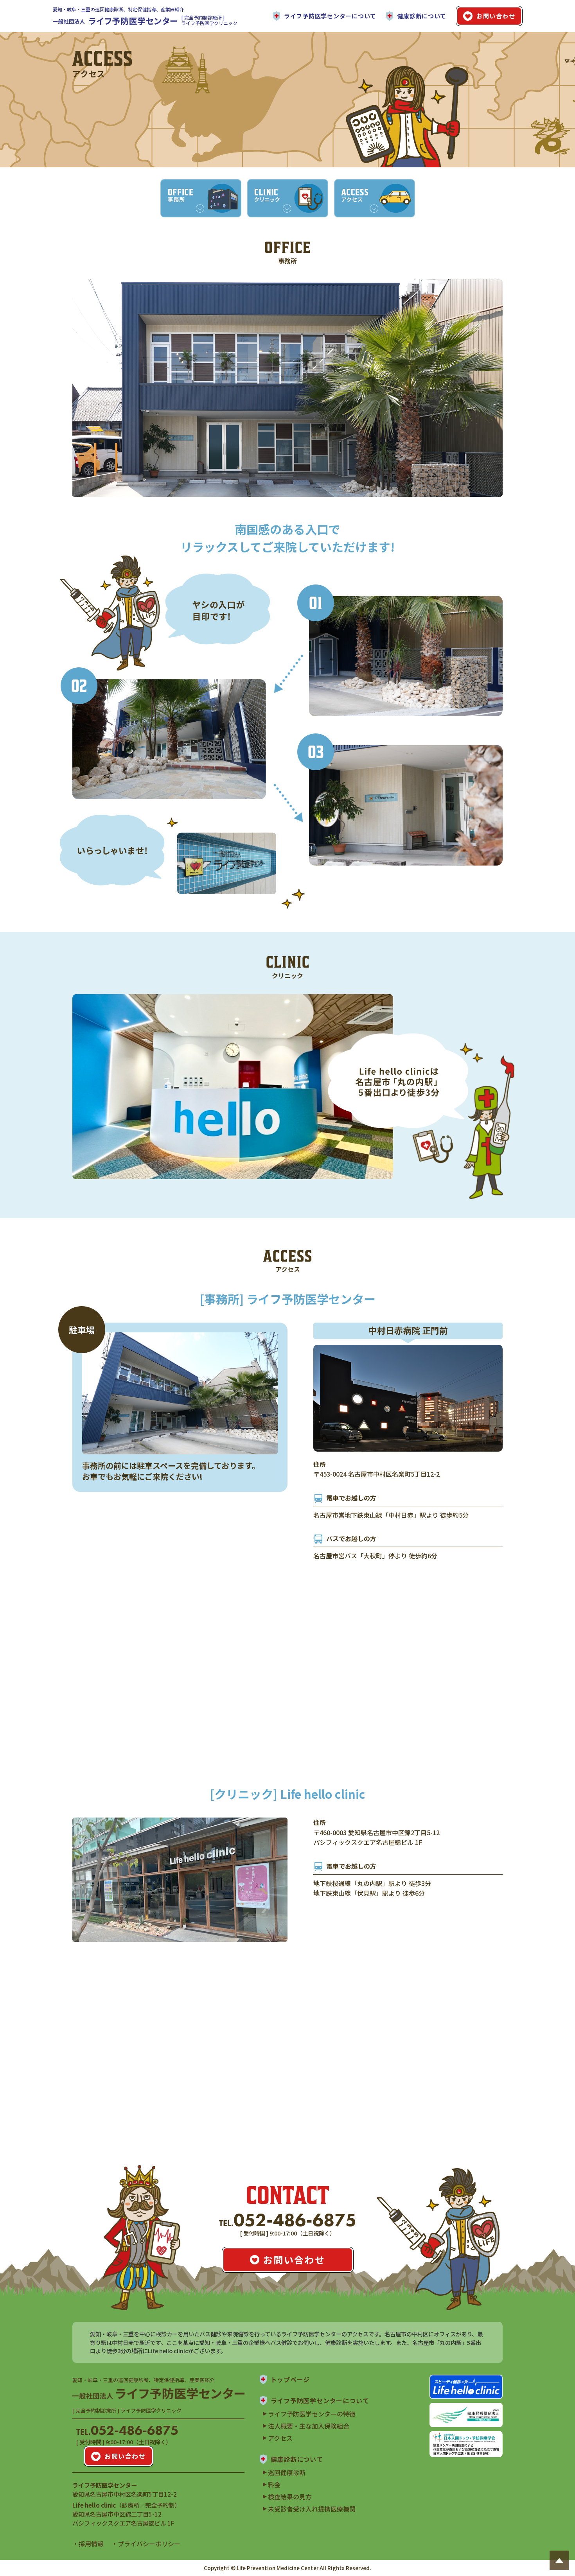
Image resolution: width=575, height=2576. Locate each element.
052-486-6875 (288, 2220)
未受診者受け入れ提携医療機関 (312, 2509)
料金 (274, 2485)
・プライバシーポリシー (146, 2544)
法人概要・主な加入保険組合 (309, 2426)
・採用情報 (88, 2544)
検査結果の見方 (290, 2497)
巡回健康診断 (287, 2472)
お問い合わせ (496, 16)
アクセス (280, 2438)
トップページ (290, 2379)
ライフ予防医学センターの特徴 (312, 2414)
